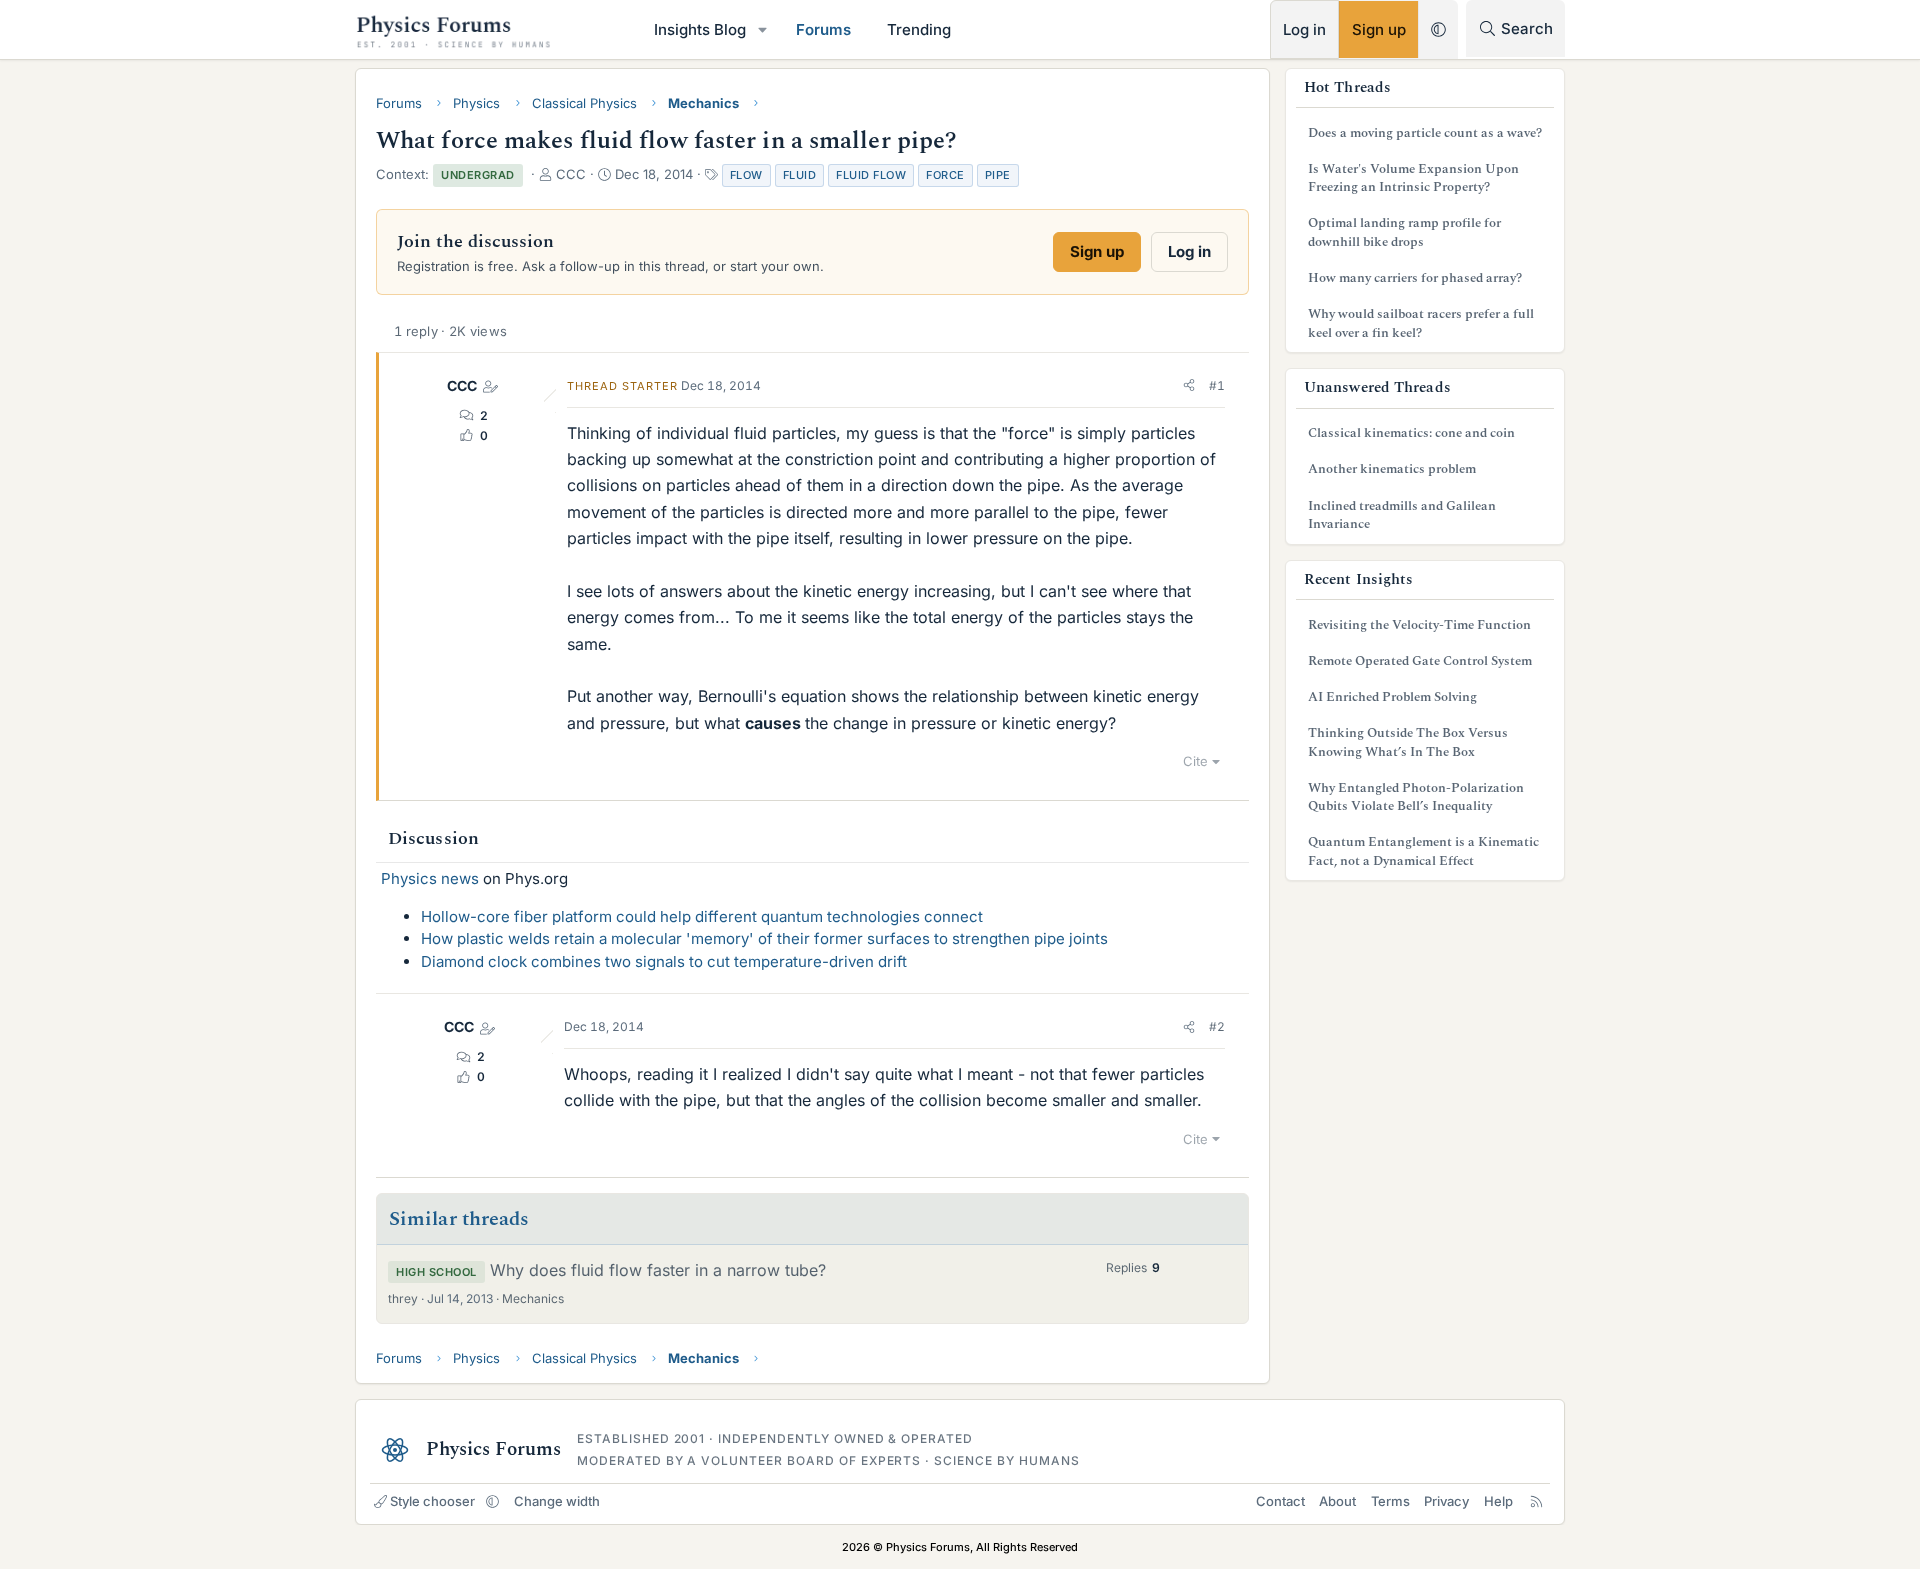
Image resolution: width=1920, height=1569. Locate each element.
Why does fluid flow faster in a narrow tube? (658, 1270)
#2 (1217, 1026)
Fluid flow (871, 175)
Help (1498, 1501)
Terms (1390, 1501)
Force (945, 175)
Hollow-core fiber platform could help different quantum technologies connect (702, 916)
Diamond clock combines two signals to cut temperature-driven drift (664, 961)
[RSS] (1536, 1501)
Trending (919, 29)
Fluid (800, 175)
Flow (746, 175)
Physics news (430, 878)
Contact (1280, 1501)
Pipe (998, 175)
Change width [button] (557, 1501)
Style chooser (432, 1501)
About (1337, 1501)
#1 (1217, 385)
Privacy (1446, 1501)
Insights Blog (700, 29)
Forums (823, 29)
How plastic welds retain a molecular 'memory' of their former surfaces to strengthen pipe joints (764, 938)
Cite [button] (1195, 761)
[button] (763, 29)
